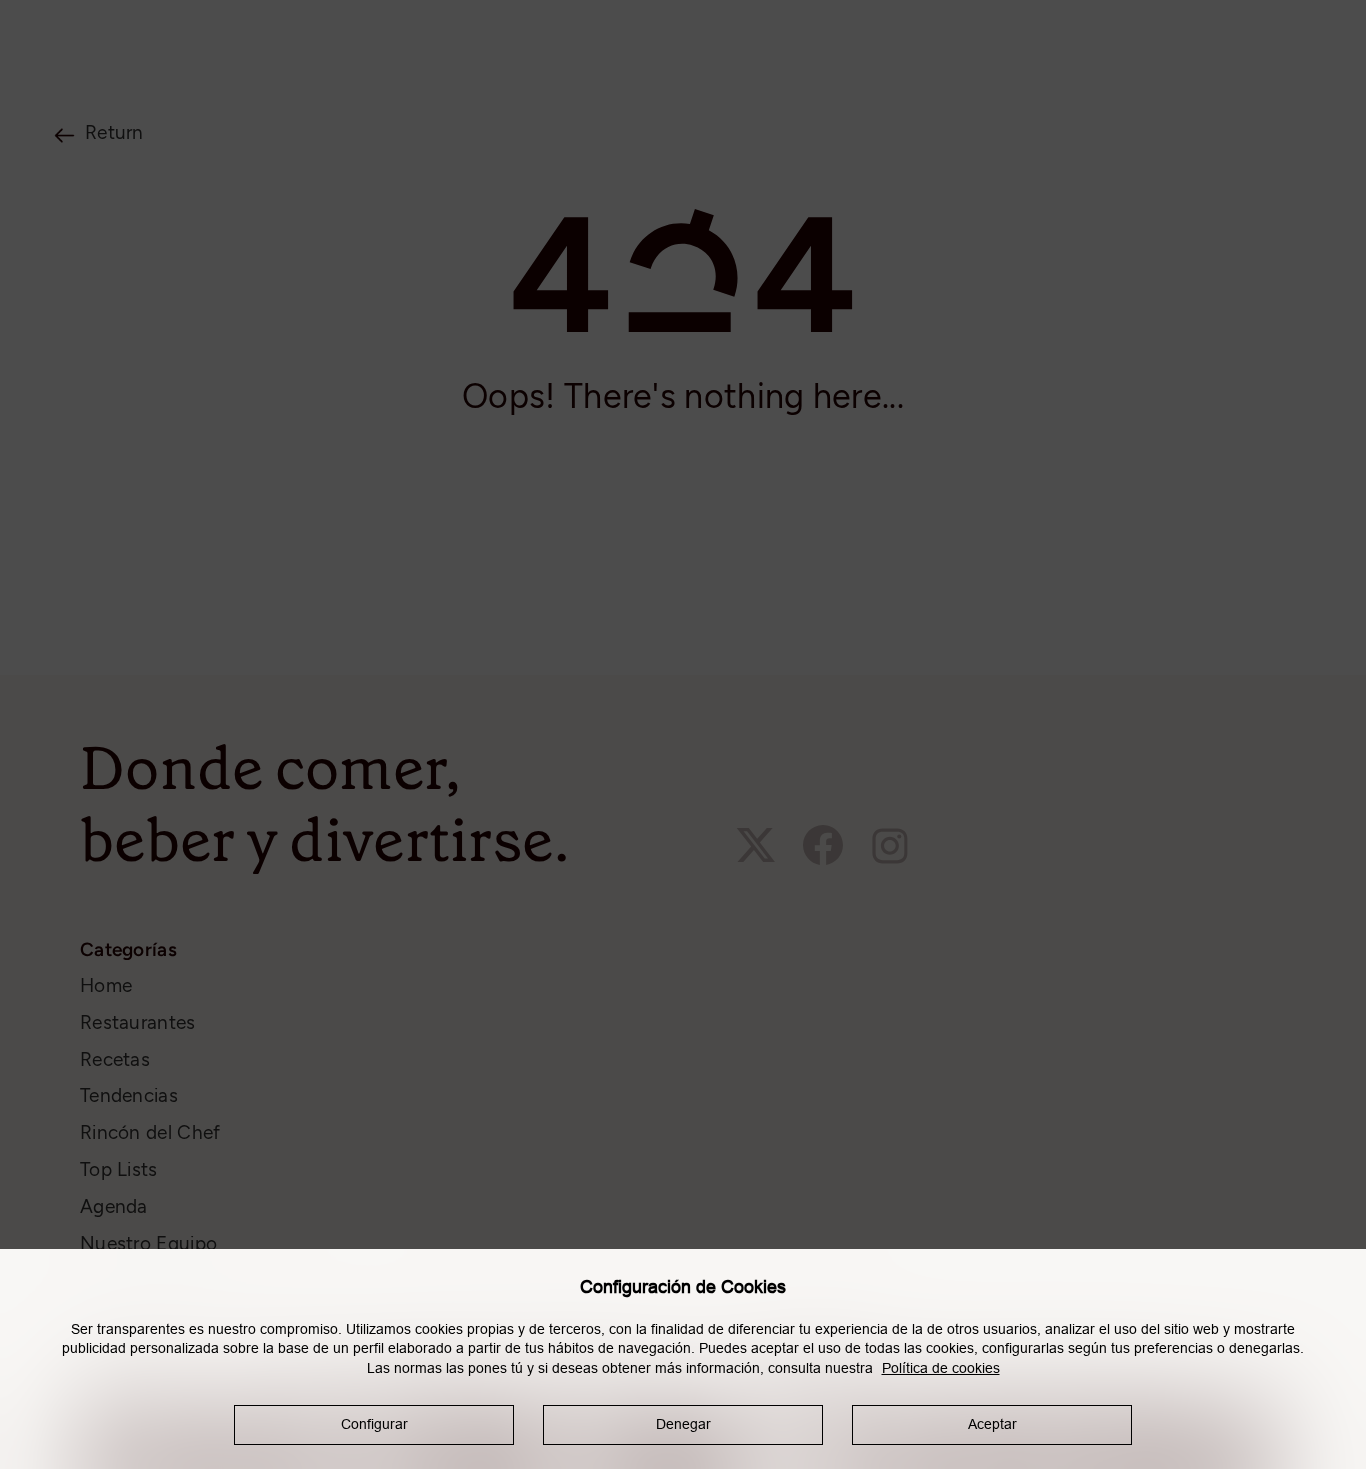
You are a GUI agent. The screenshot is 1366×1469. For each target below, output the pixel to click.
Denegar (683, 1424)
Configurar (374, 1424)
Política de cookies (941, 1368)
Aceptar (992, 1424)
